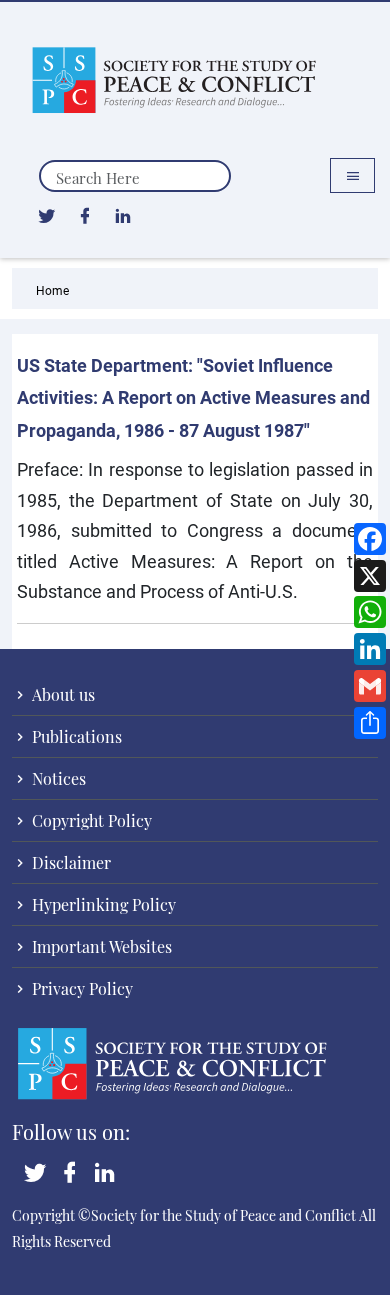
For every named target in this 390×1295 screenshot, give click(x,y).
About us (61, 694)
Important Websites (100, 946)
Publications (75, 736)
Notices (57, 778)
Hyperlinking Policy (102, 904)
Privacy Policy (80, 988)
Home (52, 290)
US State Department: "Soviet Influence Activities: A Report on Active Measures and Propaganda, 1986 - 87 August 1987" (193, 397)
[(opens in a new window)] (46, 215)
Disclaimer (69, 862)
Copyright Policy (90, 820)
